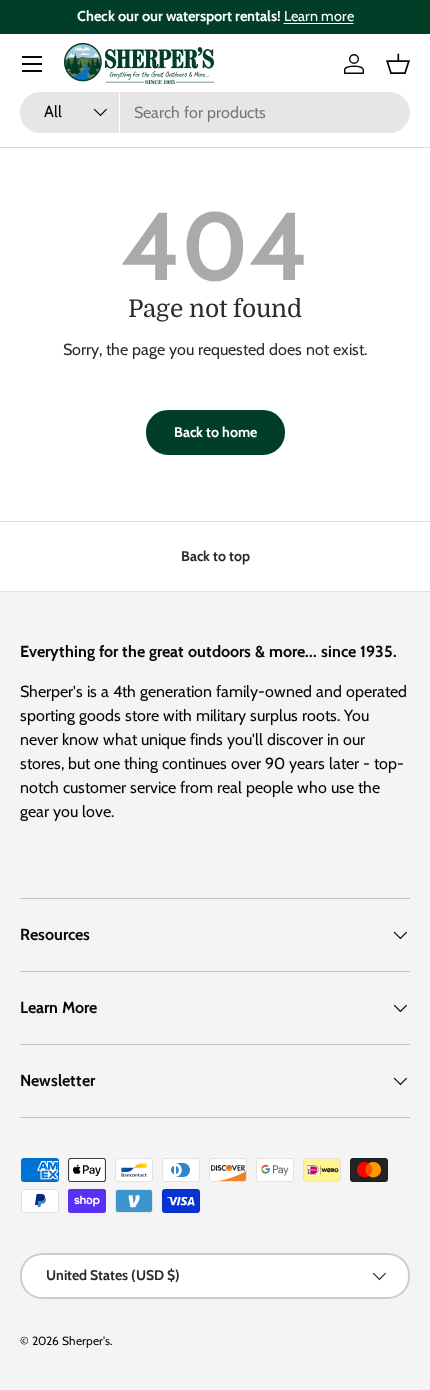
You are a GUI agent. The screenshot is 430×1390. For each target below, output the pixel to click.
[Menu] (32, 64)
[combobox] (215, 112)
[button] (398, 64)
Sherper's (86, 1340)
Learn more (319, 16)
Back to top (215, 556)
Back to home (215, 432)
